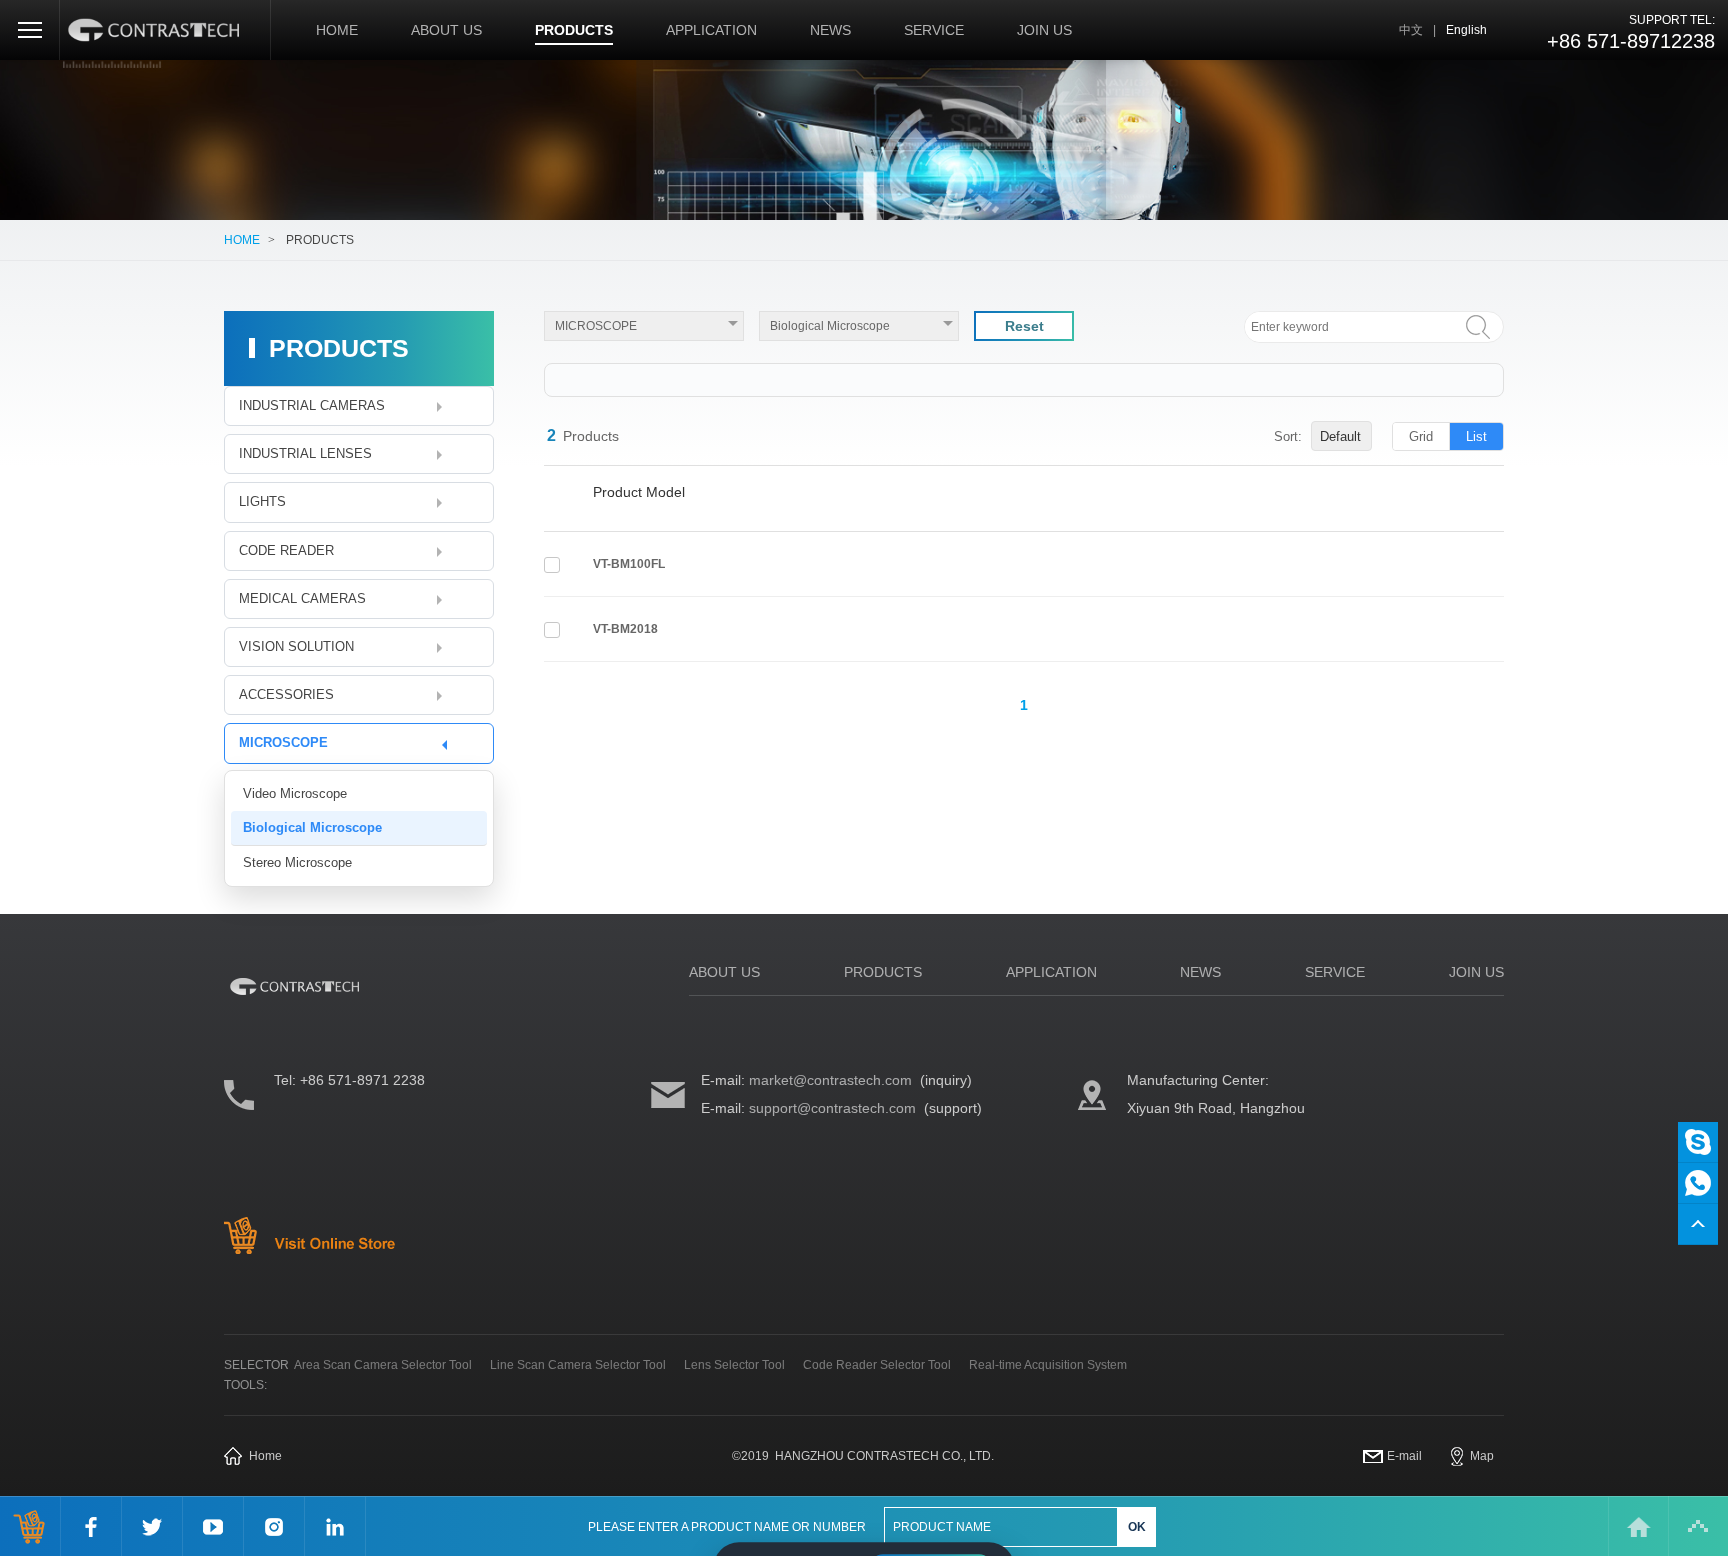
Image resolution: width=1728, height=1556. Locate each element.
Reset (1024, 326)
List (1476, 436)
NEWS (830, 30)
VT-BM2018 (625, 629)
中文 (1411, 30)
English (1466, 30)
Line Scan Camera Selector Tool (578, 1365)
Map (1482, 1456)
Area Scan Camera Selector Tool (383, 1365)
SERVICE (934, 30)
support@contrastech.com (832, 1108)
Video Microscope (295, 793)
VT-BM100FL (629, 564)
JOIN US (1044, 30)
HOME (337, 30)
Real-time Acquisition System (1048, 1365)
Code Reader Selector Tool (877, 1365)
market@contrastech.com (830, 1080)
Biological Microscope (312, 827)
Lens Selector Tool (734, 1365)
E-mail (1404, 1456)
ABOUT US (446, 30)
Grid (1421, 436)
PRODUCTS (574, 30)
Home (265, 1456)
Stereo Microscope (297, 862)
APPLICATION (711, 30)
